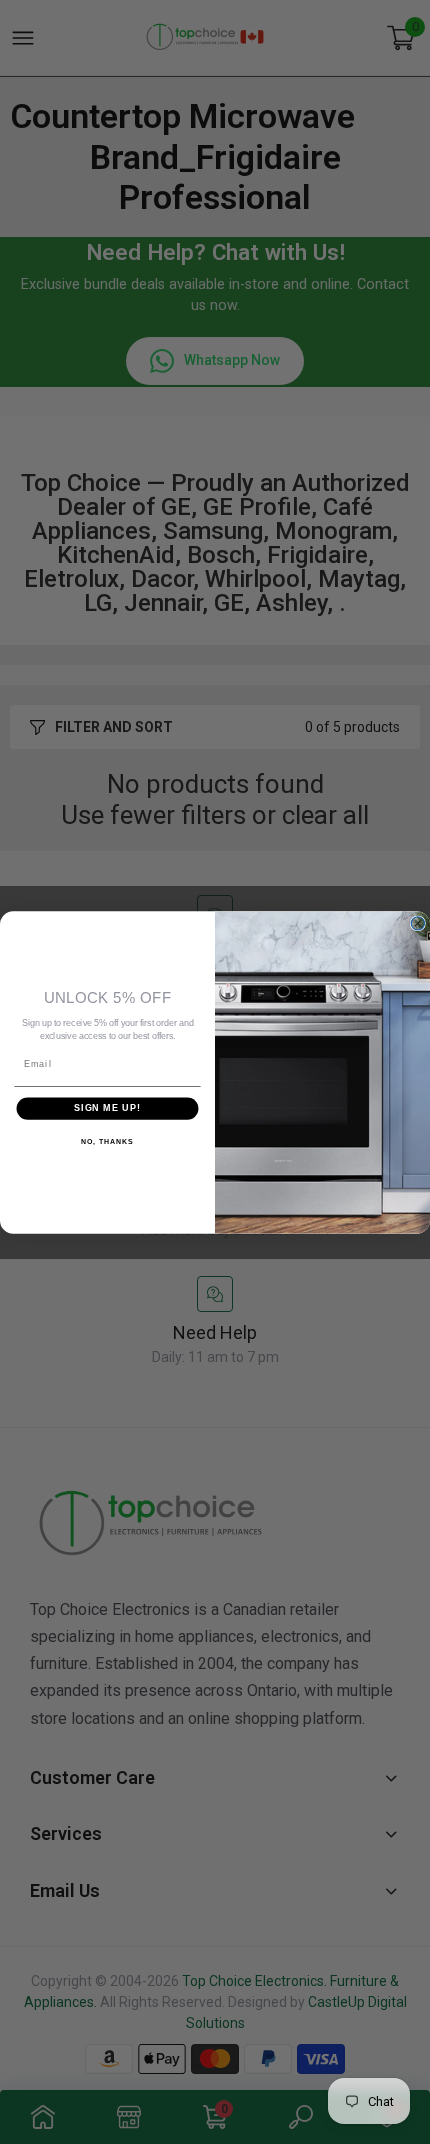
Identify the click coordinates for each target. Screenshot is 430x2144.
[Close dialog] (417, 922)
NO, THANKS (107, 1141)
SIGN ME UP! (107, 1107)
